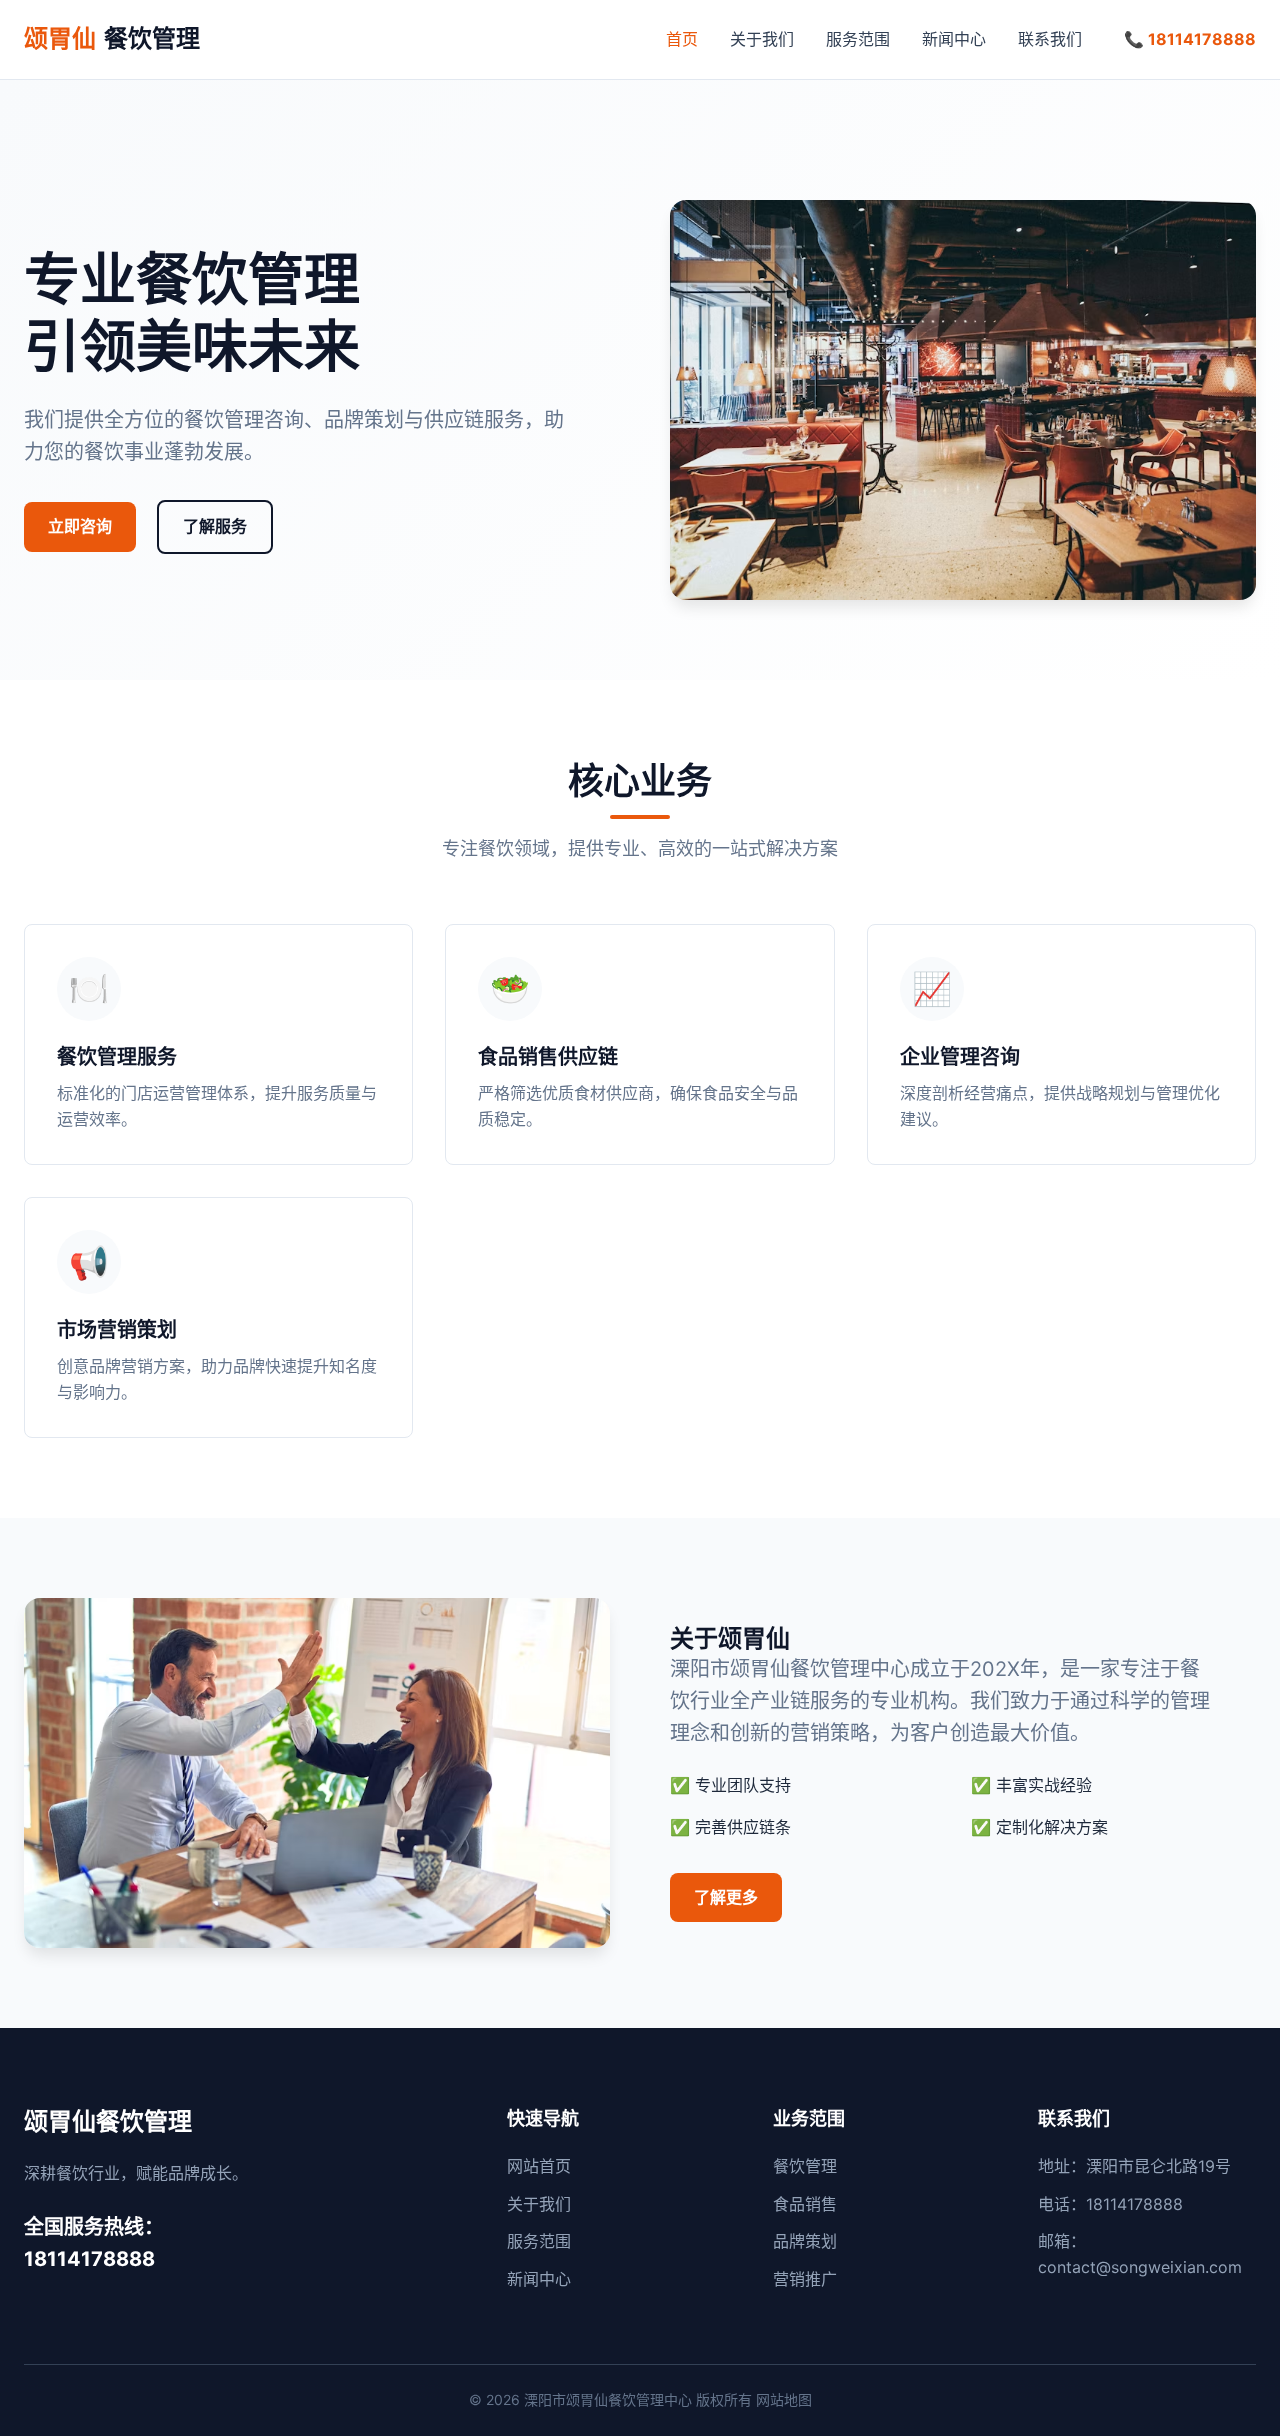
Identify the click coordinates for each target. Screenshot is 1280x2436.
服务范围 (858, 39)
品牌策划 (805, 2241)
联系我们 (1050, 39)
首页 (682, 39)
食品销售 (805, 2204)
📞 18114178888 (1190, 39)
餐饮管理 (112, 38)
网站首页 (539, 2166)
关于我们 (762, 39)
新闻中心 (954, 39)
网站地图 (784, 2399)
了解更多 (726, 1897)
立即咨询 (80, 526)
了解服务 (215, 526)
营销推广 (805, 2279)
